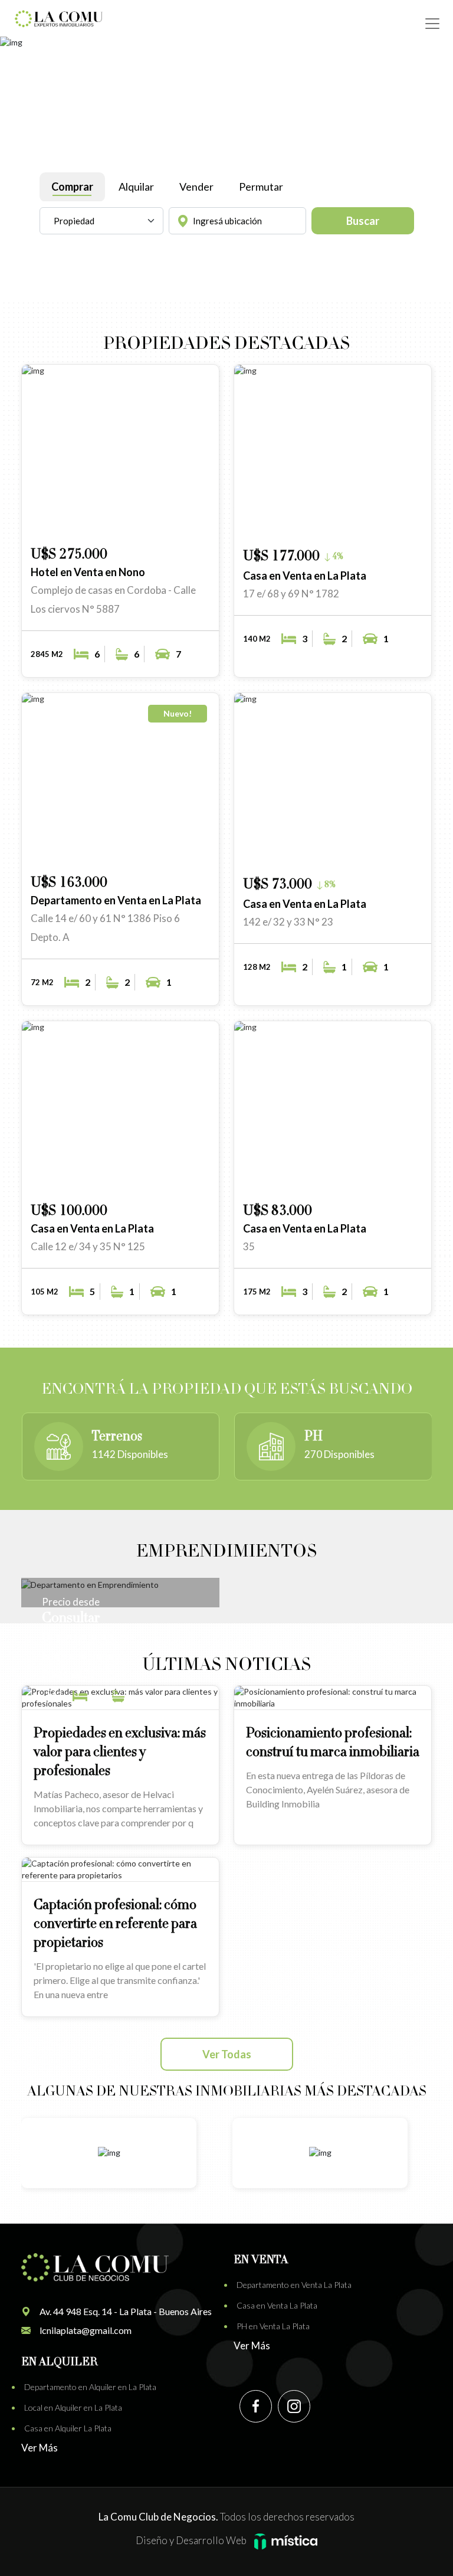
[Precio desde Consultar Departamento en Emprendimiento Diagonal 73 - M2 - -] (120, 1584)
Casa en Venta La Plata (277, 2305)
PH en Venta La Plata (273, 2326)
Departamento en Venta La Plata (294, 2285)
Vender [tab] (196, 187)
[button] (163, 520)
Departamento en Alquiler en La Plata (90, 2387)
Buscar (363, 221)
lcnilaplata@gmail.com (86, 2330)
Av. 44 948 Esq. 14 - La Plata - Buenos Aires (126, 2311)
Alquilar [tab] (136, 187)
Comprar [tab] (72, 187)
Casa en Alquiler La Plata (68, 2428)
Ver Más (252, 2345)
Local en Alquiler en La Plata (73, 2407)
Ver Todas (227, 2054)
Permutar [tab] (261, 187)
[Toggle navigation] (432, 24)
